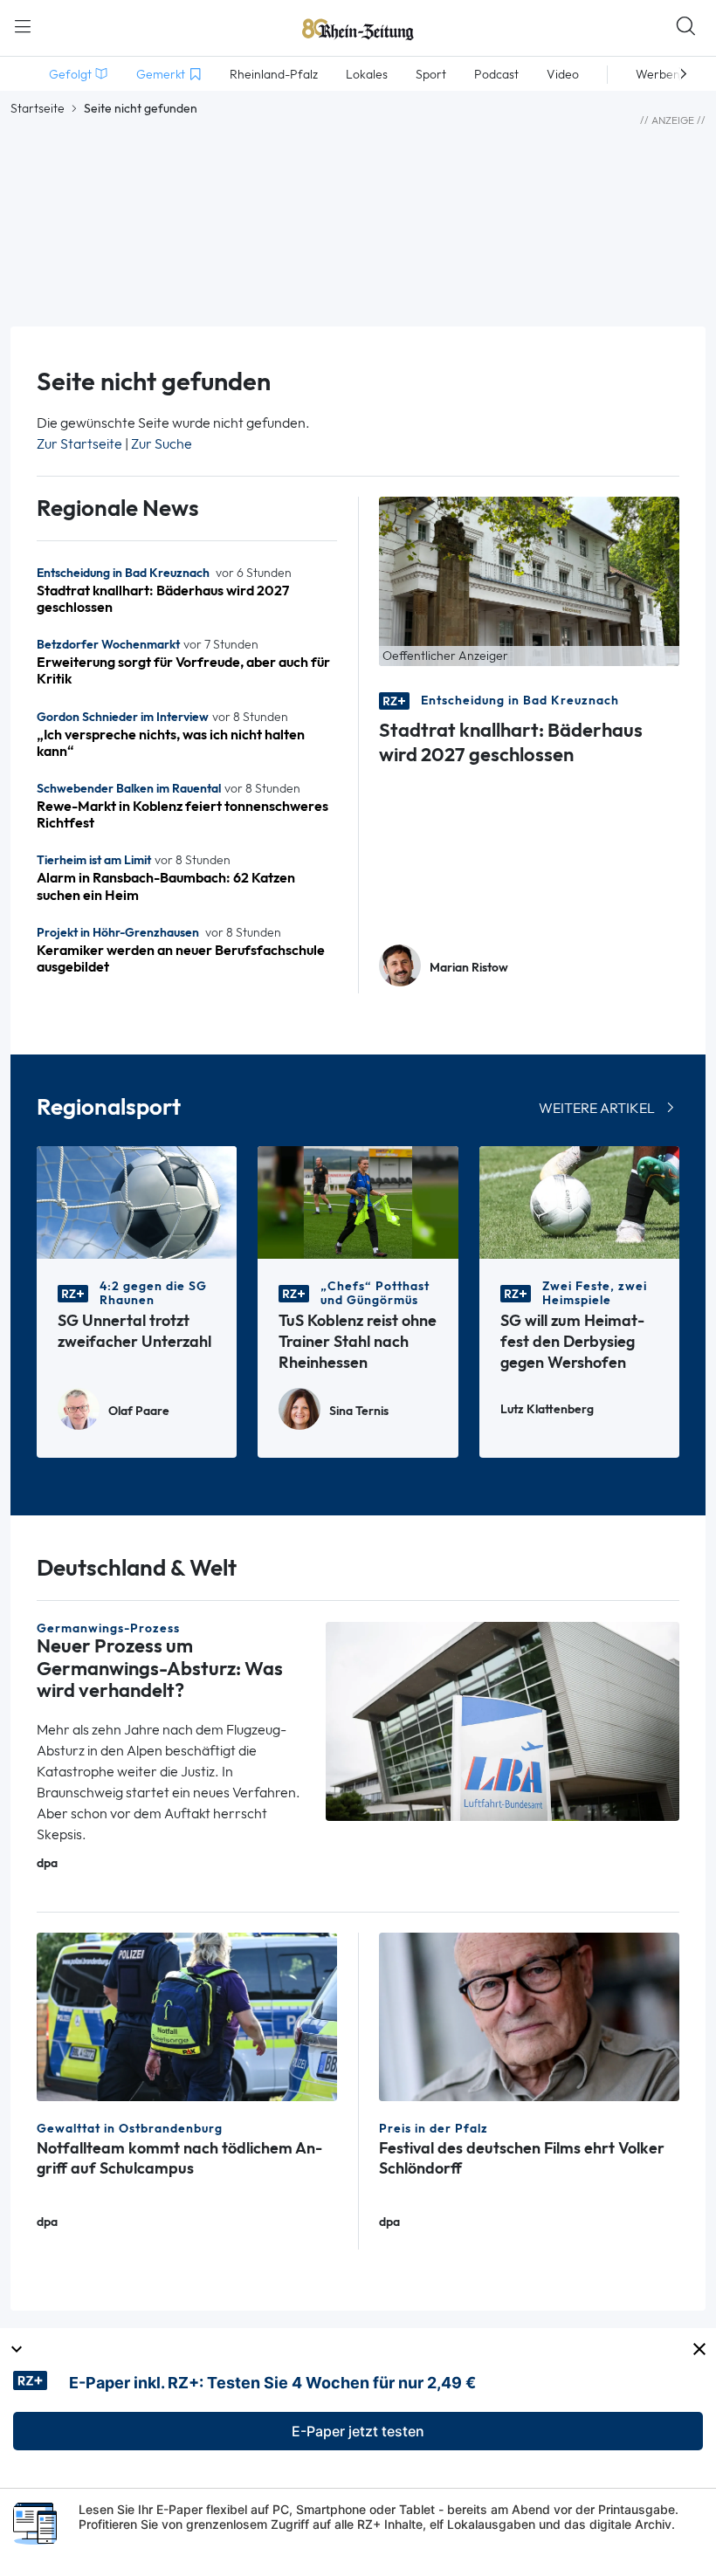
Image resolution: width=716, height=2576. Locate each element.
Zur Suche (162, 444)
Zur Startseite (79, 444)
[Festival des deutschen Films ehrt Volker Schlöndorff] (529, 2015)
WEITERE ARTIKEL (597, 1108)
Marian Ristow (469, 968)
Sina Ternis (359, 1411)
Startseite (38, 108)
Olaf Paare (139, 1411)
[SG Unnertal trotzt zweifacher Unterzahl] (137, 1202)
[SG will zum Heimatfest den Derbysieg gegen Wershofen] (579, 1202)
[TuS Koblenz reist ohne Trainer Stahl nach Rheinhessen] (358, 1202)
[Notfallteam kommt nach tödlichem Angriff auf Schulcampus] (187, 2015)
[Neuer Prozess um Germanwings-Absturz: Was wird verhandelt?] (503, 1720)
